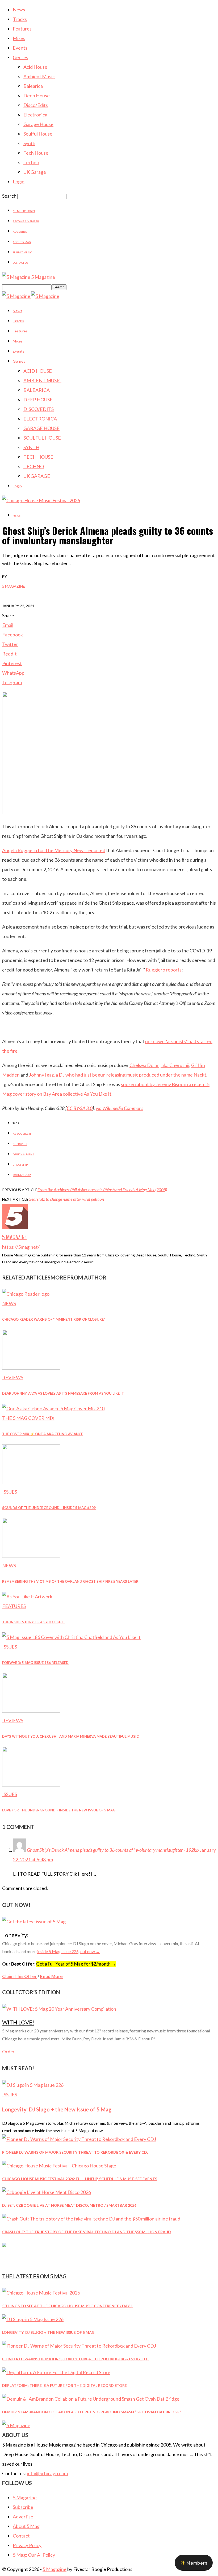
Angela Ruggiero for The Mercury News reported (54, 850)
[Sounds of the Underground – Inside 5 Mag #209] (31, 1482)
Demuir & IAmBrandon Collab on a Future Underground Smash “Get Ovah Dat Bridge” (92, 2412)
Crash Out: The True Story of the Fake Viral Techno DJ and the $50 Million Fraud (87, 2232)
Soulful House (38, 134)
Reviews (13, 1377)
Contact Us (20, 263)
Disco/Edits (36, 105)
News (19, 10)
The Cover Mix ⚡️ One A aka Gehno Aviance (43, 1434)
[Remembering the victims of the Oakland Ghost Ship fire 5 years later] (31, 1556)
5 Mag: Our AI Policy (34, 2555)
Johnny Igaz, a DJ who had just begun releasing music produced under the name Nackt (118, 1075)
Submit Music (22, 252)
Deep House (37, 96)
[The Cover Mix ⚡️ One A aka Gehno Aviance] (53, 1408)
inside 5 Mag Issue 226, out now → (69, 1951)
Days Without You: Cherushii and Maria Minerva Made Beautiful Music (70, 1736)
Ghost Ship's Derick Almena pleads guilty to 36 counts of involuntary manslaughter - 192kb (113, 1850)
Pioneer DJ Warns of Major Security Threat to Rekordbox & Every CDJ (75, 2152)
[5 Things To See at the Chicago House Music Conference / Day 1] (41, 2293)
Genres (20, 57)
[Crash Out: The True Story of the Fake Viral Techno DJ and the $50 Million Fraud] (91, 2219)
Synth (29, 143)
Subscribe (23, 2507)
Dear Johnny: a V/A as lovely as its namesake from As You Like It (63, 1393)
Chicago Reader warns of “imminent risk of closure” (54, 1319)
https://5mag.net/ (21, 1247)
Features (22, 29)
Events (20, 48)
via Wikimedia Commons (120, 1108)
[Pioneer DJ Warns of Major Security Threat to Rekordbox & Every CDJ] (79, 2139)
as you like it (22, 1134)
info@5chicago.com (47, 2473)
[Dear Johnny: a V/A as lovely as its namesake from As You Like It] (31, 1368)
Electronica (35, 115)
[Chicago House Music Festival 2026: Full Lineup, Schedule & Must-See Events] (59, 2166)
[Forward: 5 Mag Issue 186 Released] (71, 1637)
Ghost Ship (20, 1165)
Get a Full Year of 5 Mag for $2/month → (76, 1964)
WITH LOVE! (18, 2022)
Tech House (36, 153)
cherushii (20, 1144)
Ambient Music (39, 76)
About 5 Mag (22, 242)
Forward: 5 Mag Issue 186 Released (35, 1663)
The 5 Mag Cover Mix (28, 1418)
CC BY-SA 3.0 (80, 1108)
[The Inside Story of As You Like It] (27, 1597)
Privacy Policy (27, 2545)
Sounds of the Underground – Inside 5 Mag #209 (49, 1508)
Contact (21, 2536)
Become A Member (26, 221)
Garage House (38, 124)
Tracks (20, 19)
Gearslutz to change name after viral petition (66, 1199)
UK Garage (35, 172)
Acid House (35, 67)
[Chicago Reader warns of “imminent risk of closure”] (26, 1294)
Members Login (24, 211)
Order (8, 2052)
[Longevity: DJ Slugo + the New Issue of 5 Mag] (33, 2085)
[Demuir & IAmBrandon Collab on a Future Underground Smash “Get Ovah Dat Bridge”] (91, 2399)
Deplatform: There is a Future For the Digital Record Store (64, 2385)
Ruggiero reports (164, 970)
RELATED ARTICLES (26, 1277)
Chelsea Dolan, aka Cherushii (159, 1065)
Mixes (19, 38)
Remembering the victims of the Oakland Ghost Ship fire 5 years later (70, 1581)
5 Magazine (14, 586)
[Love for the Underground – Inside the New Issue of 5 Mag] (31, 1785)
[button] (194, 2563)
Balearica (33, 86)
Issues (10, 1492)
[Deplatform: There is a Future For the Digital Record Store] (56, 2372)
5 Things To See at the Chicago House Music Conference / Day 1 (67, 2306)
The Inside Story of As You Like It (34, 1622)
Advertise (20, 232)
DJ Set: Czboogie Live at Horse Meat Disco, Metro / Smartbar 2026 (69, 2205)
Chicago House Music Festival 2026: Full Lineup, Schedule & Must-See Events (80, 2179)
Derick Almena (24, 1154)
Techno (31, 162)
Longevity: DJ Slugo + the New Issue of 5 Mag (57, 2109)
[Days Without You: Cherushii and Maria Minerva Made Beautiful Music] (31, 1711)
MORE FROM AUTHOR (78, 1277)
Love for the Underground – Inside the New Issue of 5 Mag (59, 1810)
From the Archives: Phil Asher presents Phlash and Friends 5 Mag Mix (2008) (102, 1189)
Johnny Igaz (22, 1175)
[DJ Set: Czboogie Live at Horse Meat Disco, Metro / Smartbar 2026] (47, 2192)
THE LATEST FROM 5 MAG (34, 2276)
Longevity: (15, 1935)
